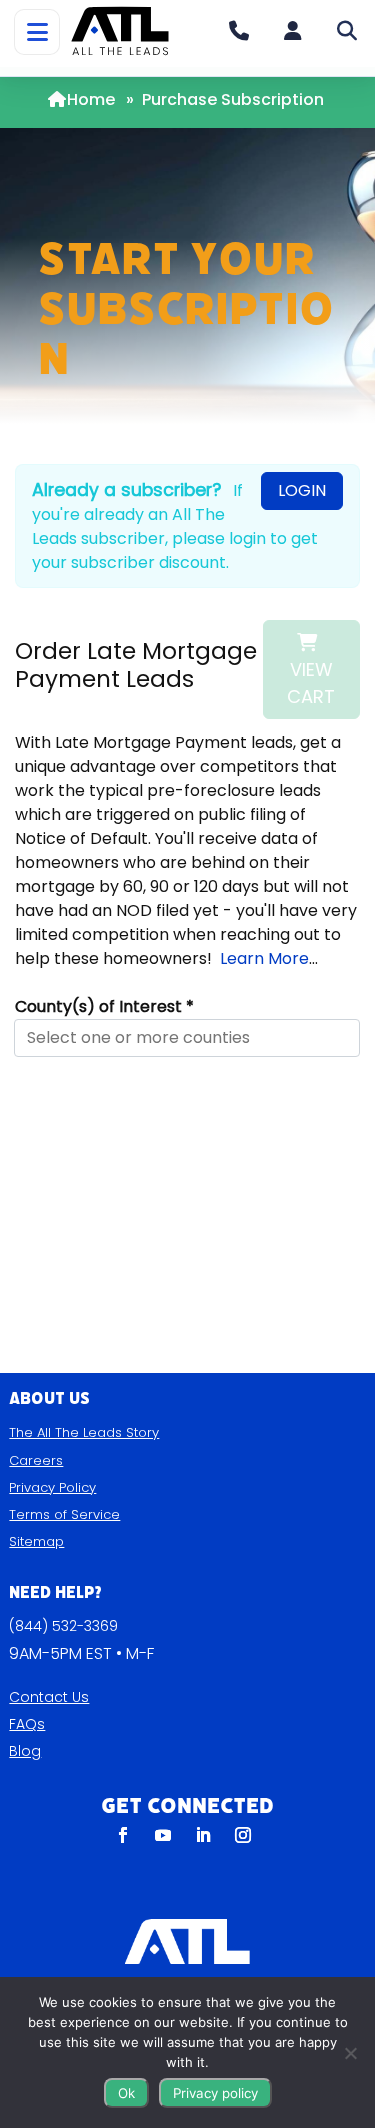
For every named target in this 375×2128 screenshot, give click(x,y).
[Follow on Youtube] (163, 1835)
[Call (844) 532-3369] (239, 31)
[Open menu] (37, 32)
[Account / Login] (293, 31)
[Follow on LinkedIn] (203, 1835)
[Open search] (347, 31)
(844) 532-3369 (63, 1626)
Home (91, 99)
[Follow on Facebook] (123, 1835)
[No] (350, 2053)
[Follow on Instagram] (243, 1835)
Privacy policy (215, 2093)
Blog (25, 1751)
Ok (126, 2093)
